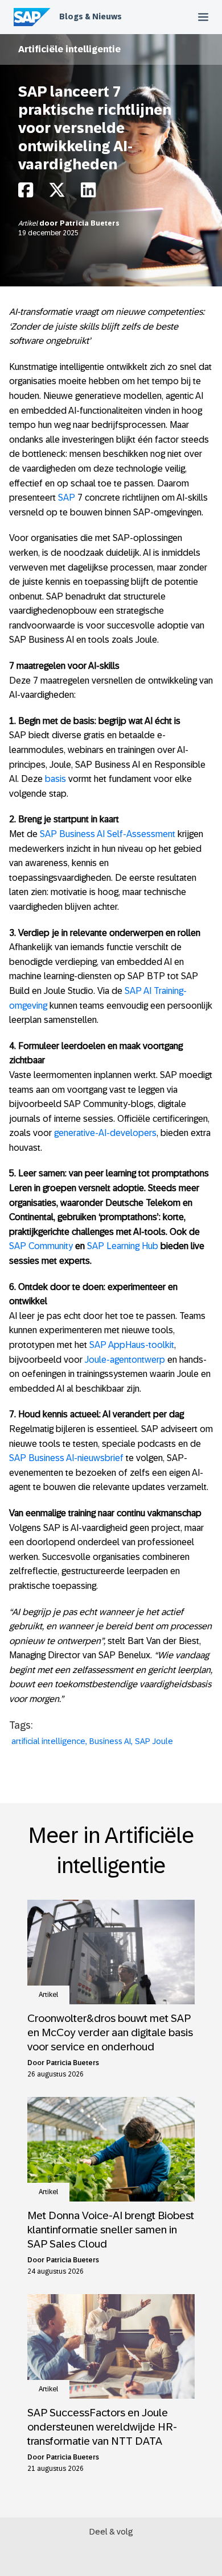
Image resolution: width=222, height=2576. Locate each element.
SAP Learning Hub (123, 1246)
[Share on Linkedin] (88, 193)
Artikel (29, 223)
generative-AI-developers (105, 1133)
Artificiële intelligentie (69, 49)
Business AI (110, 1741)
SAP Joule (154, 1741)
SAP (67, 498)
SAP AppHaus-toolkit (132, 1345)
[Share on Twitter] (57, 193)
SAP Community (41, 1246)
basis (55, 779)
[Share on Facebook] (26, 193)
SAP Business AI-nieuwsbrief (66, 1458)
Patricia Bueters (90, 223)
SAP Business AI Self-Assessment (108, 834)
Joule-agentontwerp (125, 1360)
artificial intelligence (48, 1741)
